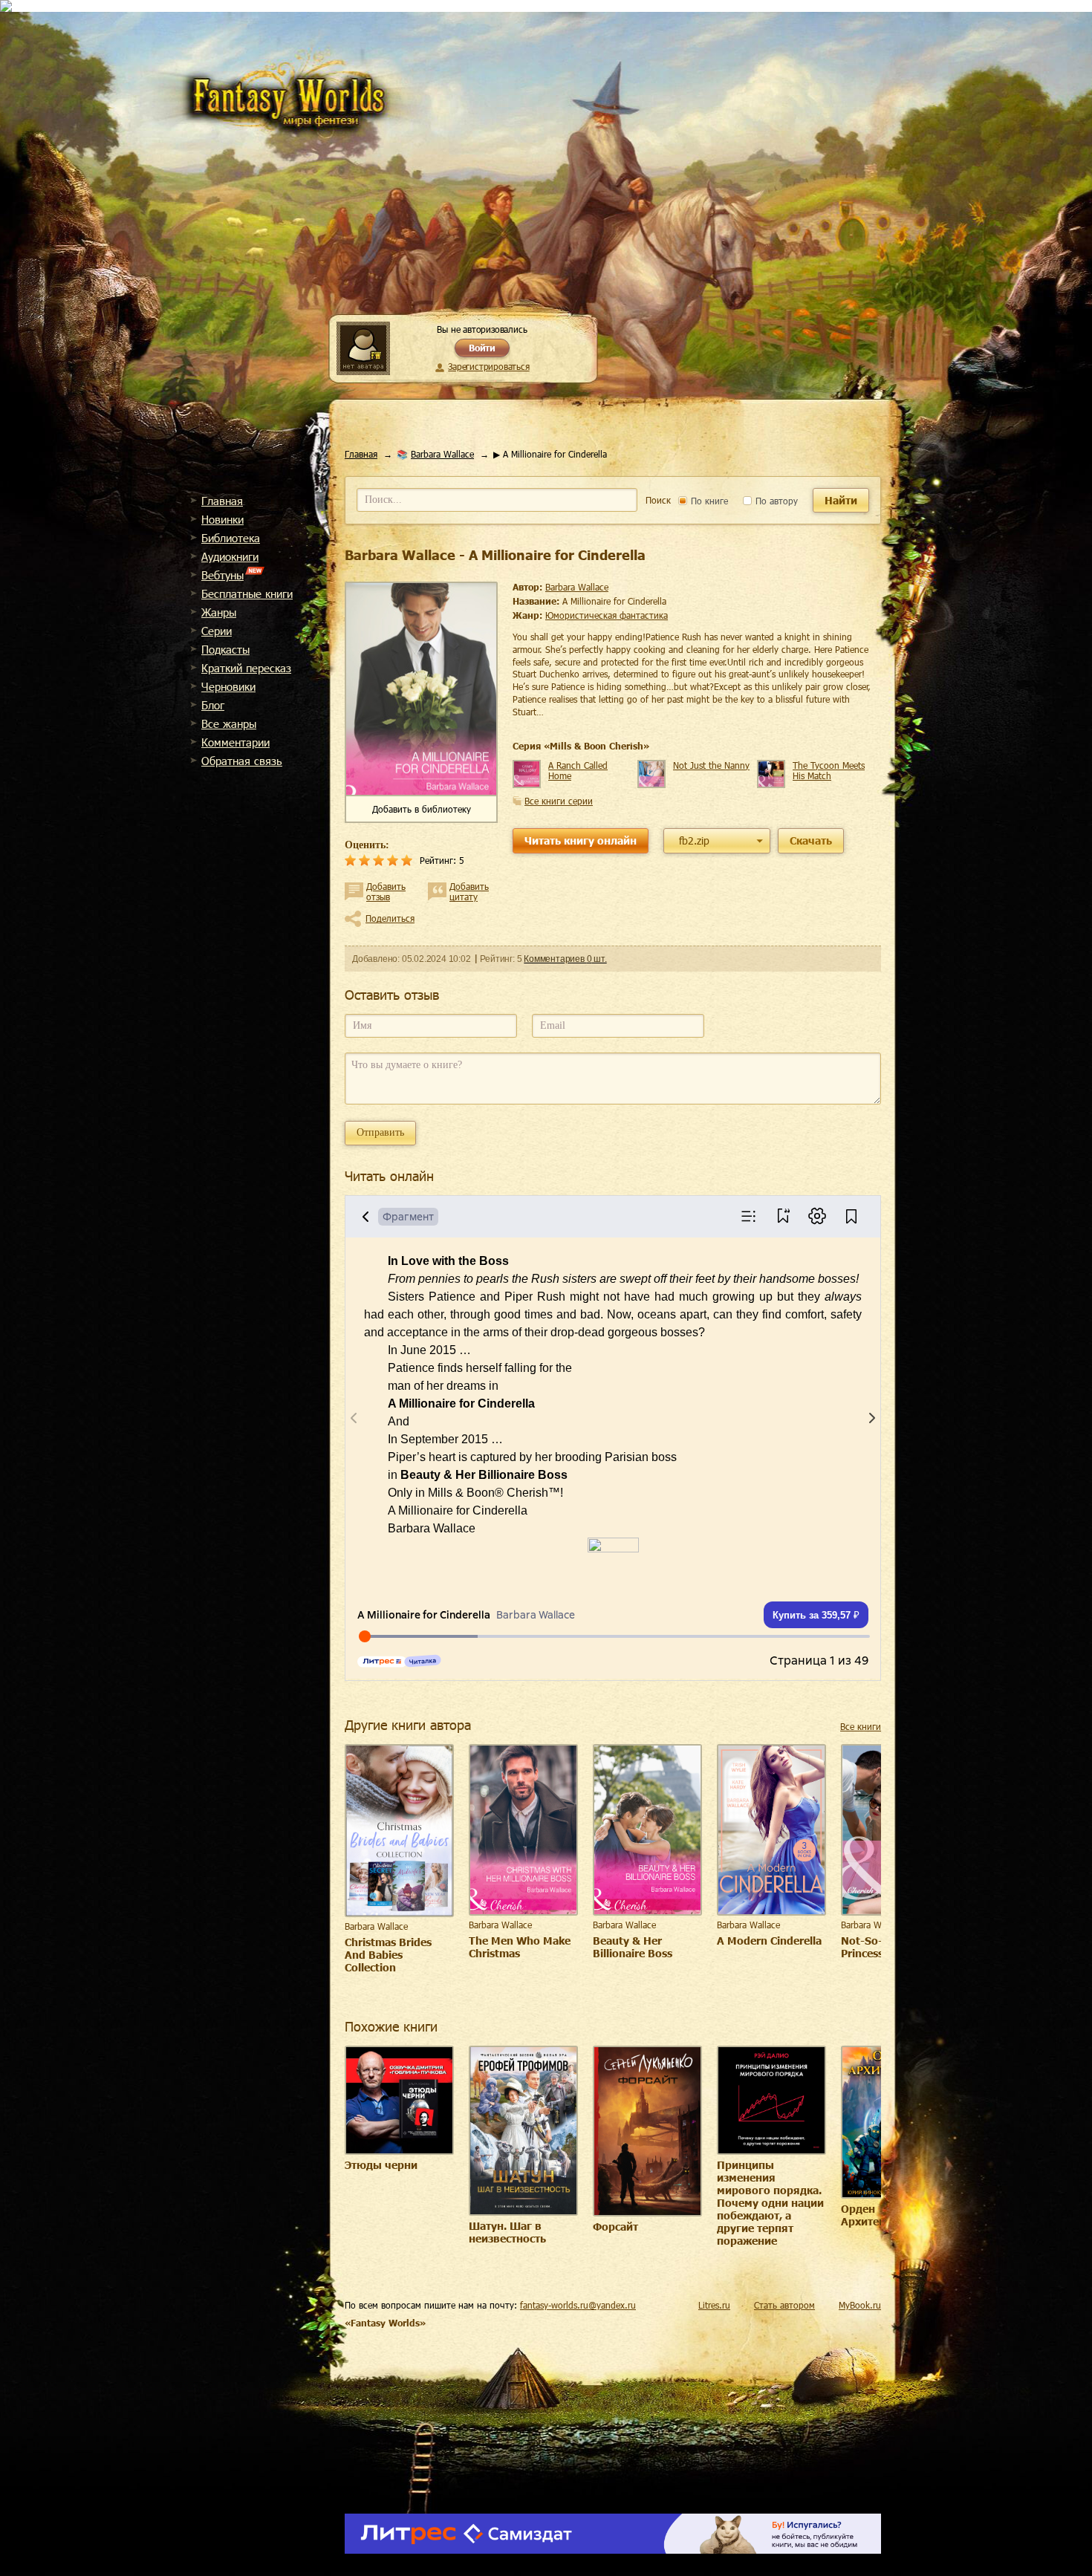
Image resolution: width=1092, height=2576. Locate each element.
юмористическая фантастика (607, 615)
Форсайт (615, 2227)
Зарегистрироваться (488, 366)
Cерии (217, 631)
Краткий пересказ (246, 668)
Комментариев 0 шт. (565, 959)
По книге (708, 501)
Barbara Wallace (442, 454)
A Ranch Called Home (578, 770)
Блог (213, 705)
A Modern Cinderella (769, 1941)
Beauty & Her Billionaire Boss (633, 1947)
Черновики (228, 686)
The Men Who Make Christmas (520, 1947)
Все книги (861, 1726)
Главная (222, 501)
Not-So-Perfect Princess (880, 1947)
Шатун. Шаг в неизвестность (507, 2232)
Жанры (219, 612)
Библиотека (231, 538)
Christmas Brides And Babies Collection (388, 1955)
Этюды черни (381, 2165)
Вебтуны (222, 575)
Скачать (811, 840)
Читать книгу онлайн (581, 840)
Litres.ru (714, 2305)
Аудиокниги (230, 556)
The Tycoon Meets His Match (829, 770)
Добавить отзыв (386, 891)
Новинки (222, 519)
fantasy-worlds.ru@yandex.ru (578, 2305)
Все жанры (229, 723)
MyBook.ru (860, 2305)
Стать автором (784, 2305)
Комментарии (235, 742)
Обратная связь (242, 761)
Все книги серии (559, 801)
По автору (775, 501)
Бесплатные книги (247, 593)
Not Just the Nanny (711, 765)
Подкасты (225, 649)
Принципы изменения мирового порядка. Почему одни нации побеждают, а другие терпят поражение (770, 2203)
